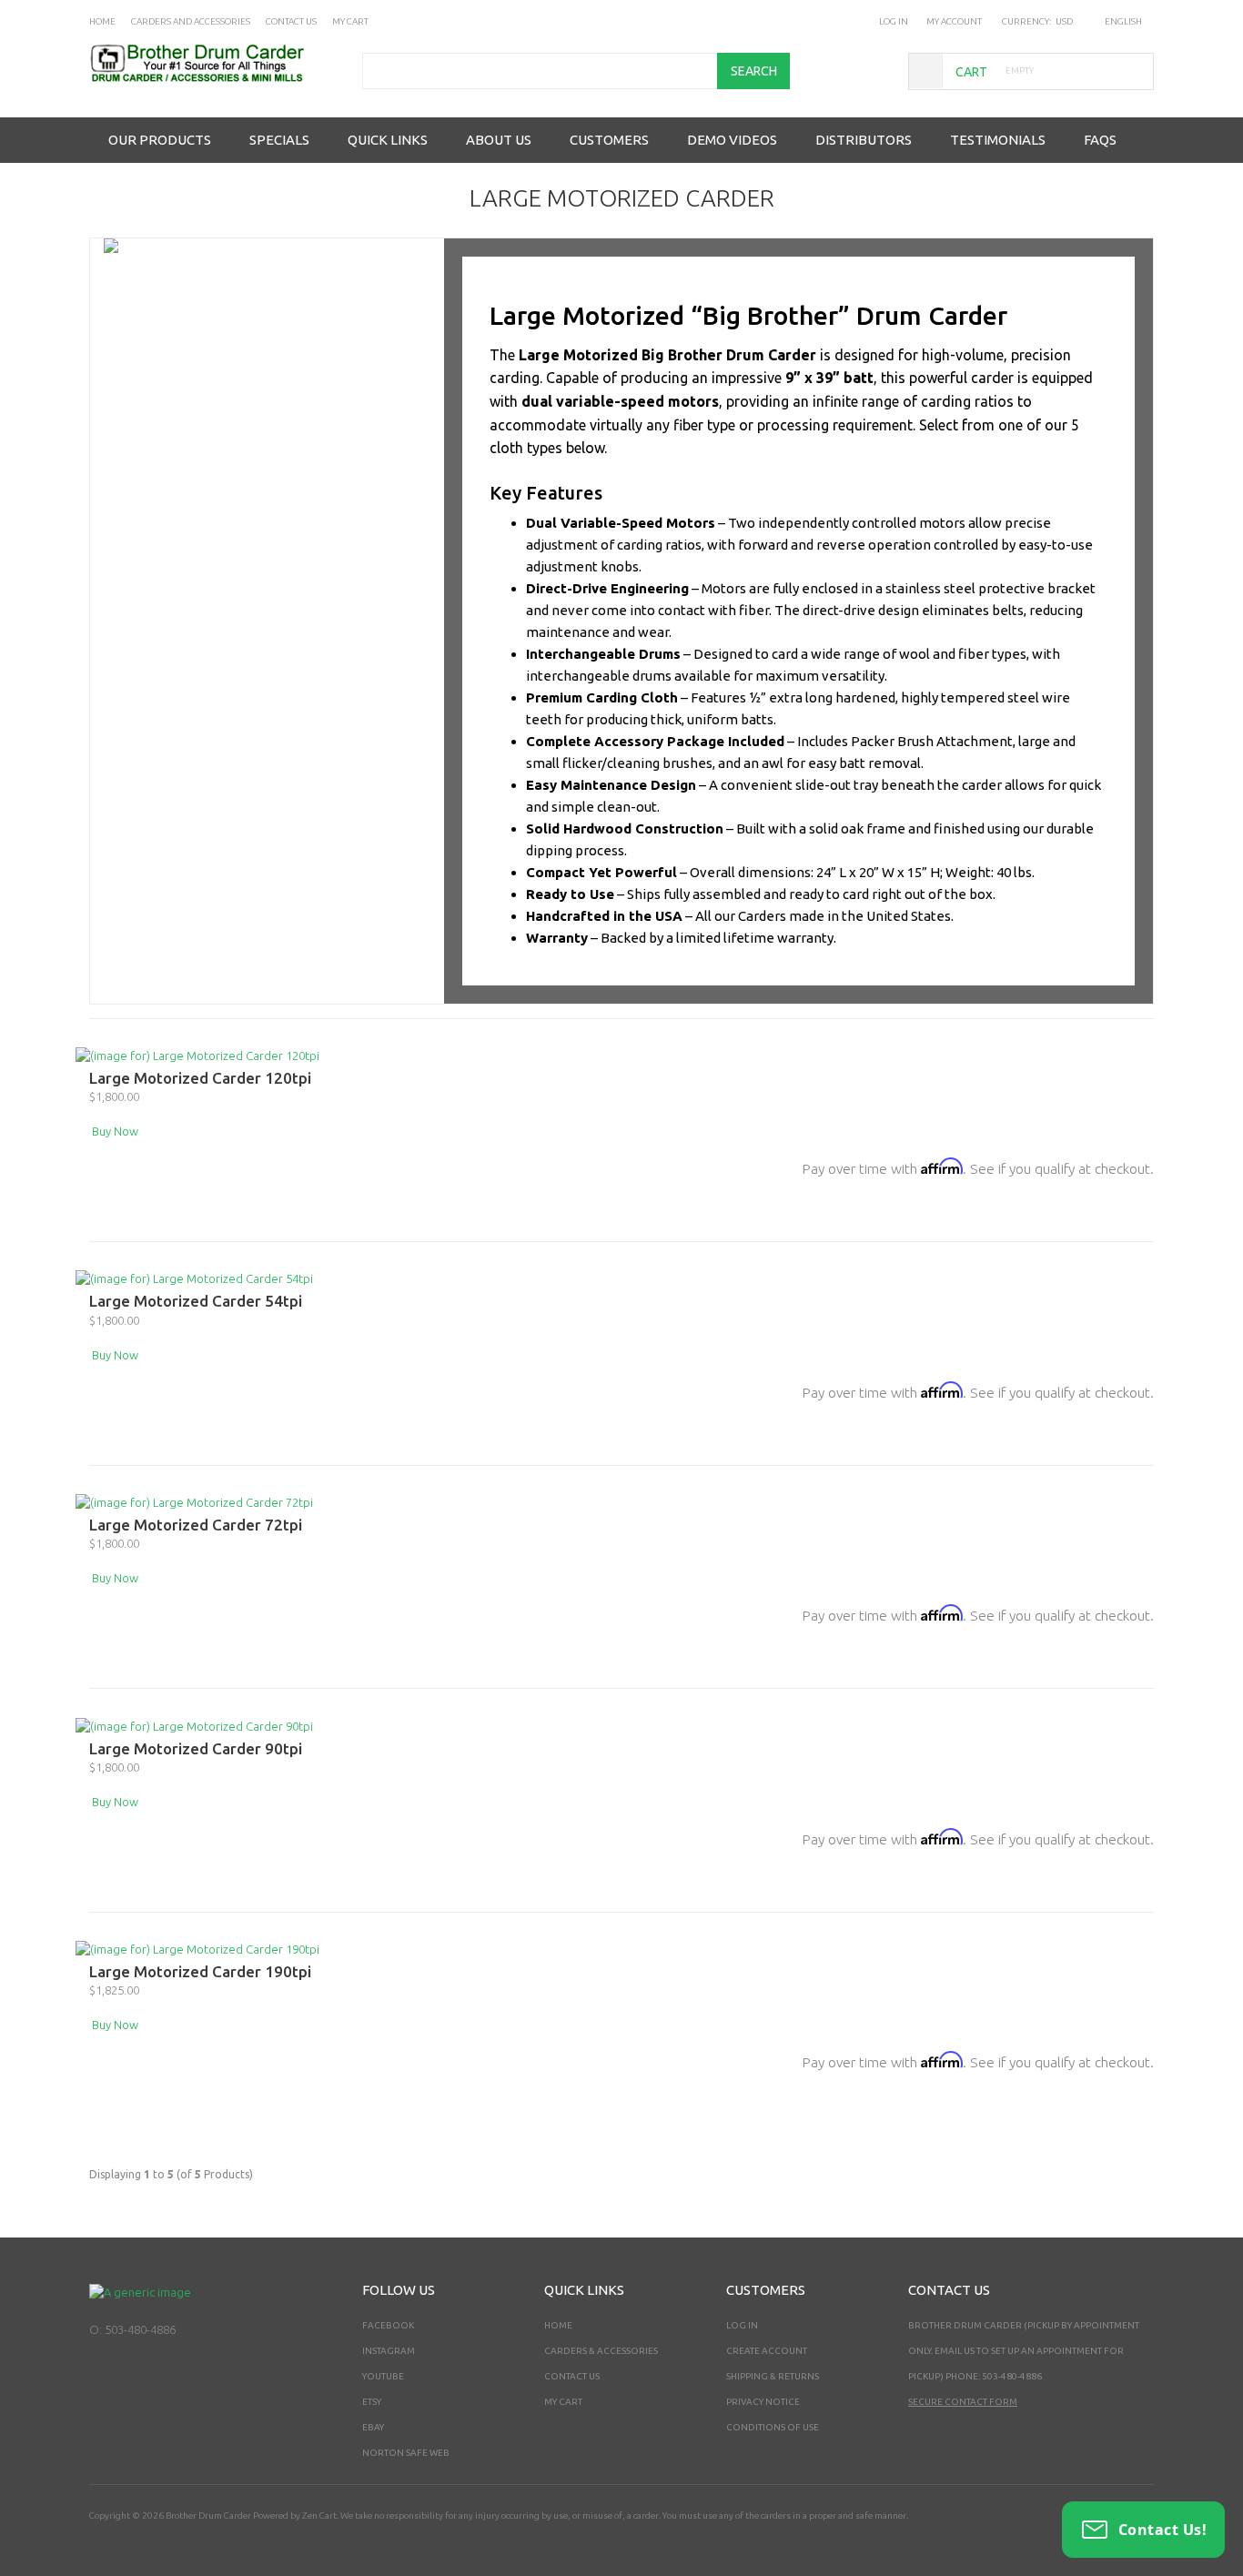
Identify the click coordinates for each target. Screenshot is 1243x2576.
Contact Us (572, 2376)
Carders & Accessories (601, 2351)
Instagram (389, 2351)
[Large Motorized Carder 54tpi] (194, 1278)
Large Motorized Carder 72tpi (196, 1525)
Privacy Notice (763, 2402)
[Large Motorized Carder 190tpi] (197, 1948)
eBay (373, 2427)
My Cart (563, 2402)
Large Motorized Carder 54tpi (196, 1301)
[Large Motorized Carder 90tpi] (194, 1724)
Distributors (864, 140)
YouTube (383, 2376)
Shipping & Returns (773, 2376)
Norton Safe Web (406, 2453)
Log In (894, 21)
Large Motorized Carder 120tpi (200, 1078)
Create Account (767, 2351)
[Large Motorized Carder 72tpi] (194, 1501)
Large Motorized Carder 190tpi (200, 1971)
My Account (954, 21)
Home (558, 2325)
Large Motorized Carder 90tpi (196, 1748)
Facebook (388, 2325)
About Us (499, 140)
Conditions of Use (773, 2427)
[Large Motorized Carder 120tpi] (197, 1055)
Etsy (372, 2402)
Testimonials (998, 140)
